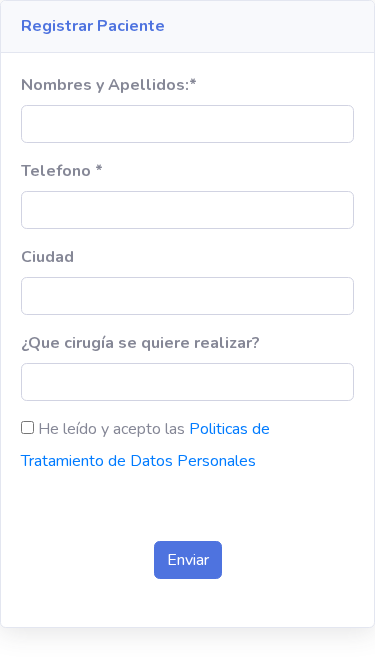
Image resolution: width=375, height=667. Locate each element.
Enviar (188, 560)
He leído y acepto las (111, 429)
